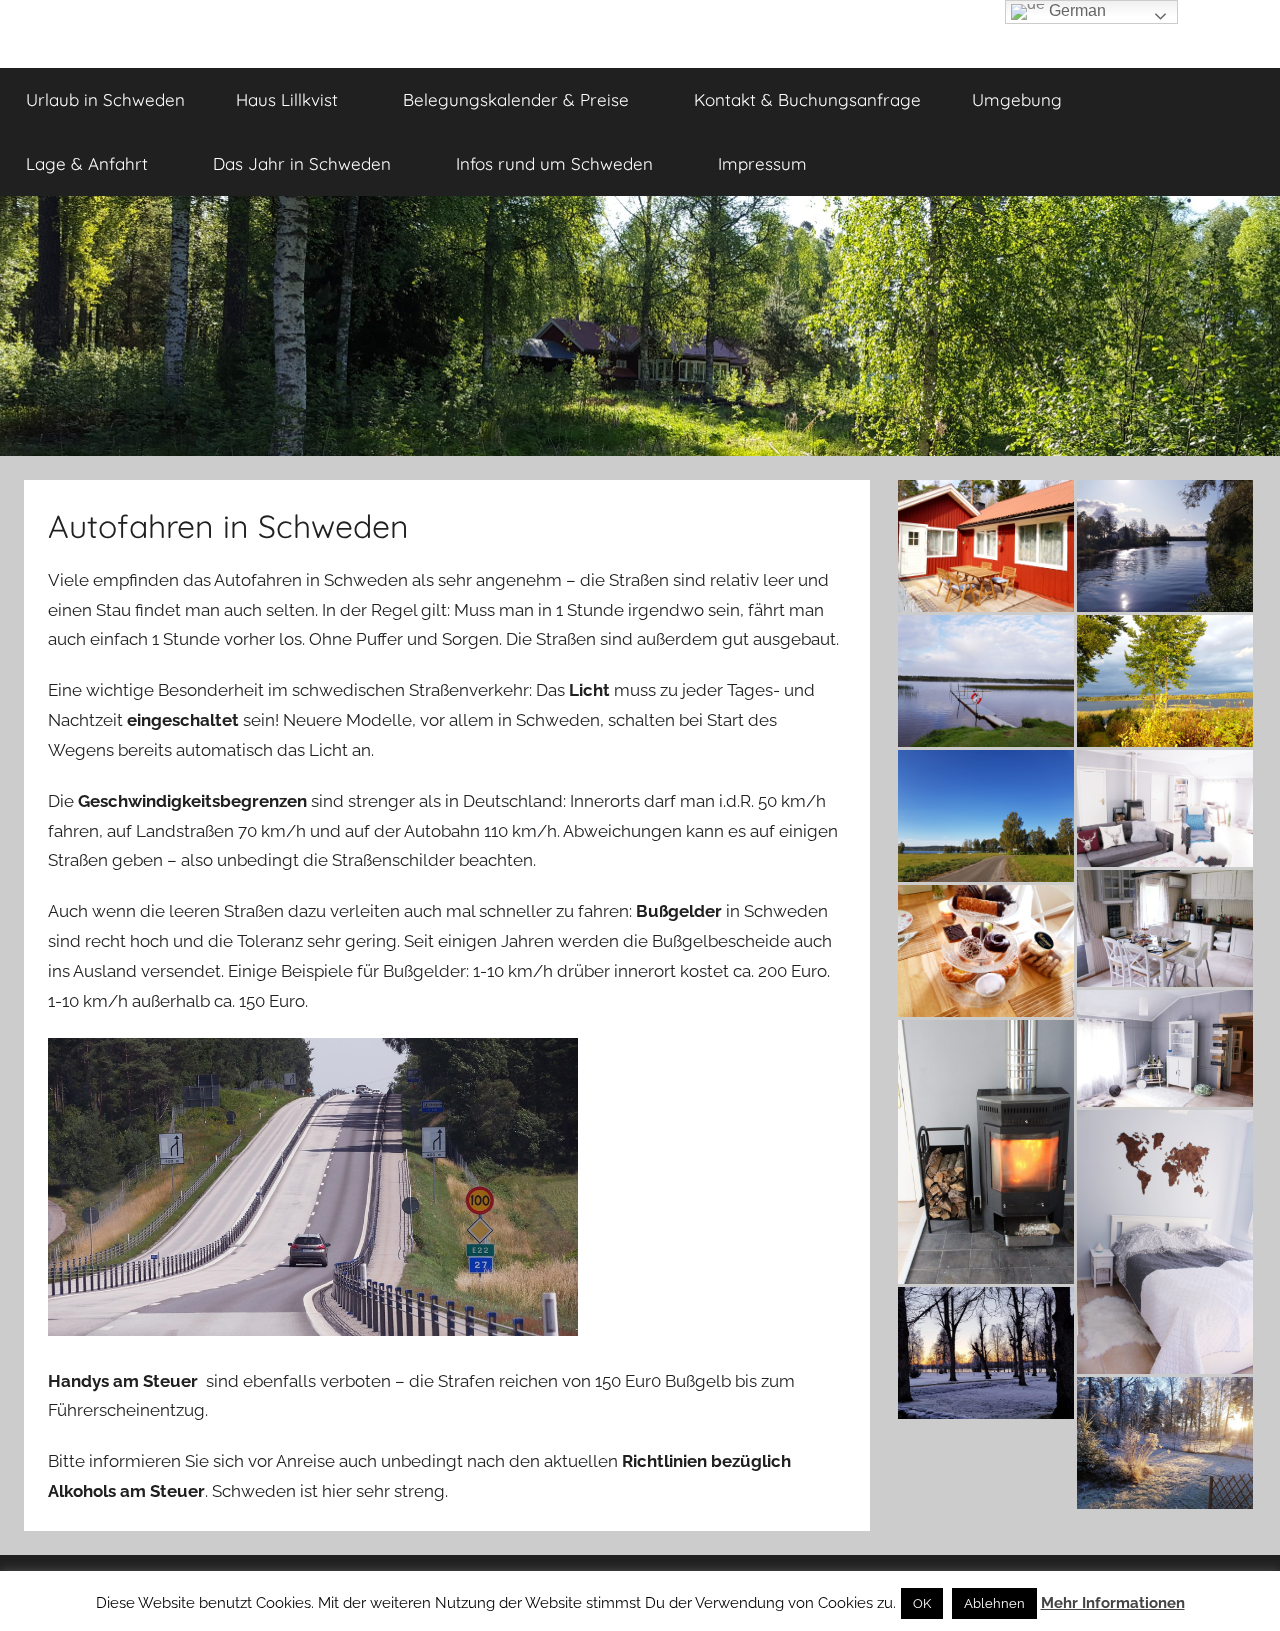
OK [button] (922, 1603)
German (1075, 10)
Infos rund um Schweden (554, 163)
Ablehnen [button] (994, 1603)
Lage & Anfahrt (87, 163)
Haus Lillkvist (287, 99)
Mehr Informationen (1113, 1603)
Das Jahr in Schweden (302, 163)
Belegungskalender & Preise (516, 99)
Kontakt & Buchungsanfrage (807, 99)
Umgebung (1017, 99)
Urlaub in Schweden (105, 99)
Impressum (762, 163)
